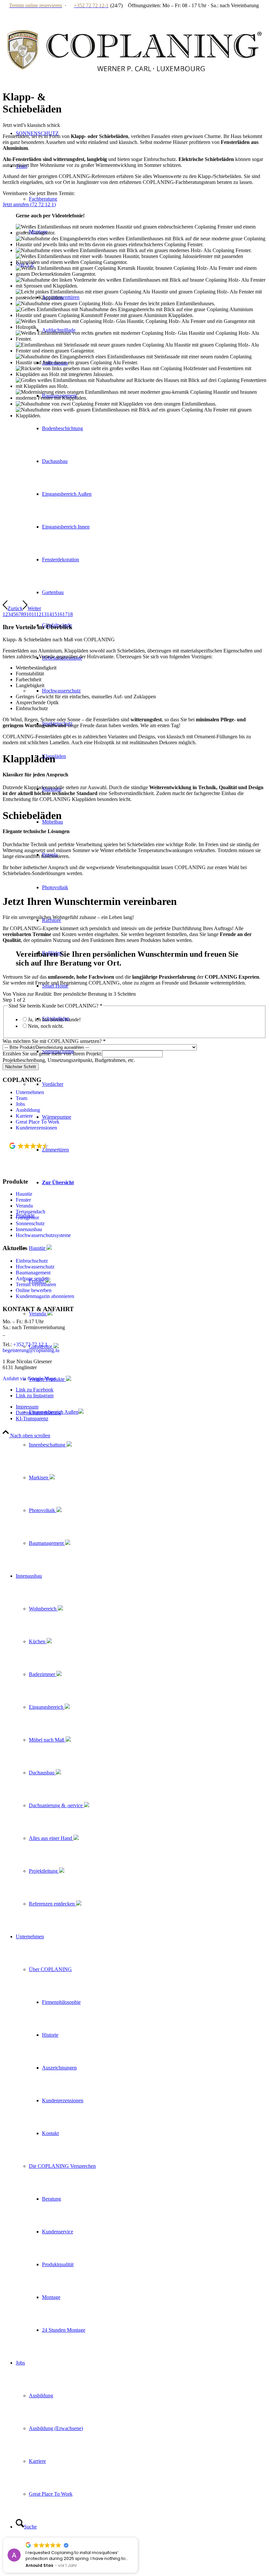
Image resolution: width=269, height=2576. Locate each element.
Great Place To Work (38, 1122)
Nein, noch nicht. (46, 1026)
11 (34, 614)
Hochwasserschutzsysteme (43, 1235)
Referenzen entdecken (52, 1904)
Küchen (38, 1641)
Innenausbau (29, 1229)
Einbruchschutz (32, 1261)
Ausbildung (28, 1110)
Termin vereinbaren (36, 1284)
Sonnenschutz (30, 1223)
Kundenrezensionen (36, 1128)
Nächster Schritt (21, 1067)
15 (54, 614)
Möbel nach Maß (47, 1740)
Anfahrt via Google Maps (29, 1378)
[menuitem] (148, 1445)
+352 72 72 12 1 (30, 1344)
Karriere (24, 1116)
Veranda (38, 1314)
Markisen (39, 1478)
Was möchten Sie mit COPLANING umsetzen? (54, 1041)
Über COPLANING (50, 1969)
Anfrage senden (32, 1278)
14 (49, 614)
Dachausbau (42, 1773)
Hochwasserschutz (35, 1267)
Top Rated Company (38, 1154)
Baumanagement (47, 1543)
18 (70, 614)
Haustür (38, 1248)
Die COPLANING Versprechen (62, 2166)
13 (44, 614)
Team (21, 1098)
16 (60, 614)
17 (65, 614)
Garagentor (27, 1218)
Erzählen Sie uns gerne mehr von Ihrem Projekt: (52, 1054)
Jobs (20, 1104)
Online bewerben (34, 1290)
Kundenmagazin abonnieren (45, 1296)
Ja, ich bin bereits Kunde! (54, 1019)
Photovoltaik (43, 1510)
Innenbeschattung (48, 1445)
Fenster (23, 1200)
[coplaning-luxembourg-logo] (134, 95)
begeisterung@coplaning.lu (31, 1350)
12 (39, 614)
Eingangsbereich (47, 1707)
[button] (128, 2538)
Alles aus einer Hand (51, 1838)
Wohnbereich (43, 1609)
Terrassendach (31, 1212)
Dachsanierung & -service (56, 1805)
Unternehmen (30, 1092)
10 (29, 614)
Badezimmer (43, 1674)
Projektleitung (44, 1871)
